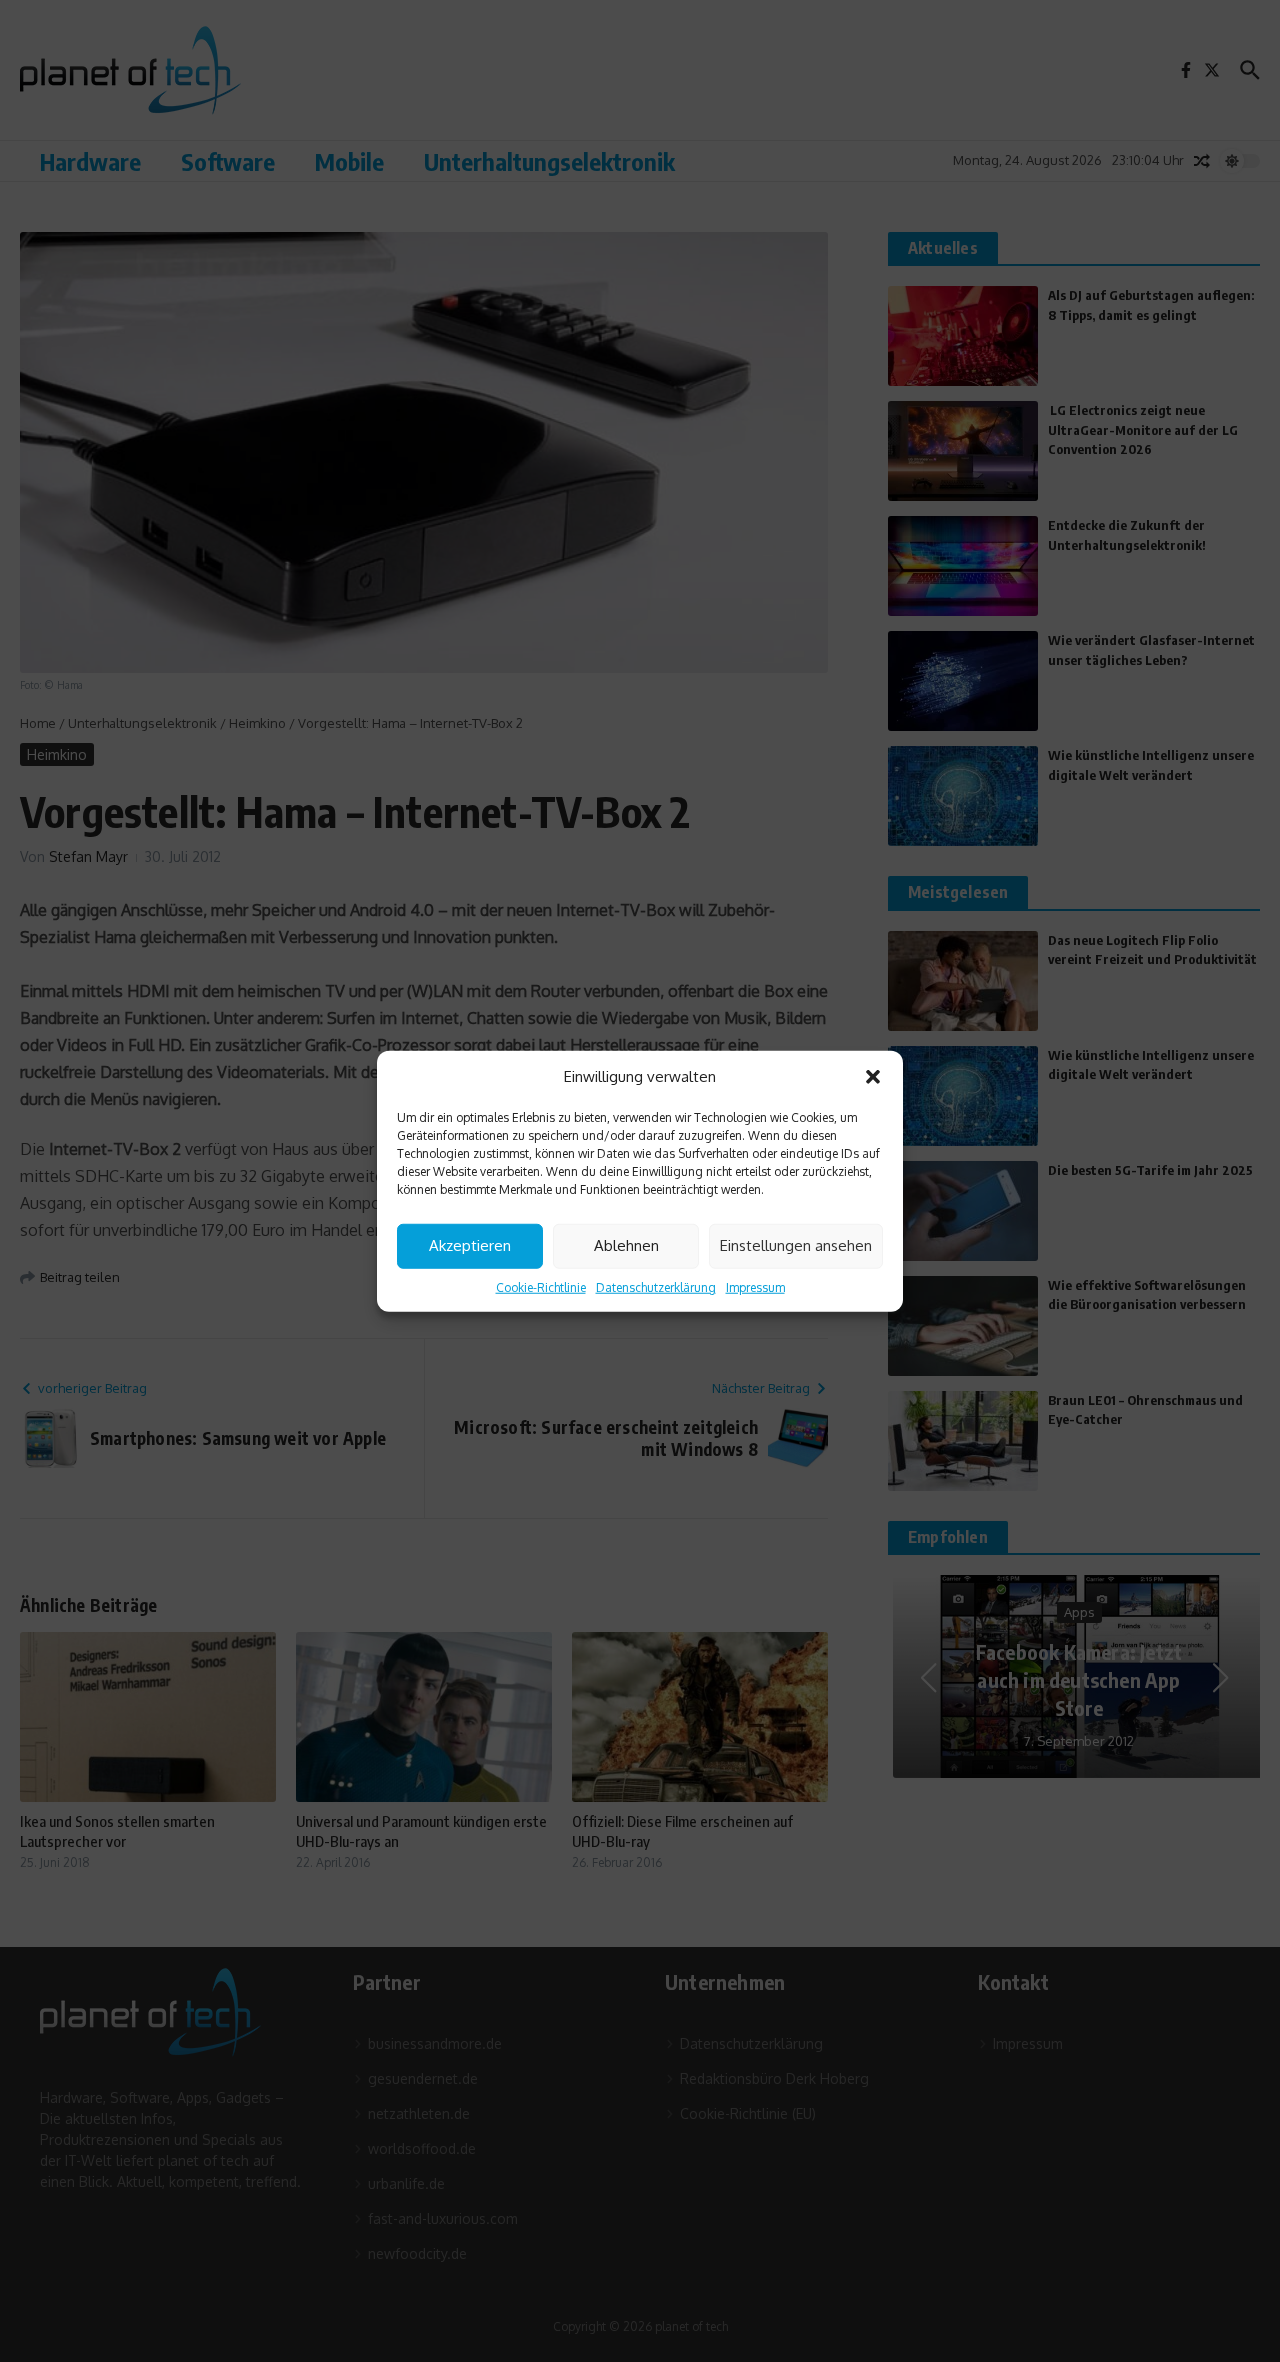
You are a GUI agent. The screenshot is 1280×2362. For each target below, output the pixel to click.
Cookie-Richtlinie (541, 1286)
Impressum (755, 1286)
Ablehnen (626, 1245)
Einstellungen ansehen (796, 1245)
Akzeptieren (470, 1245)
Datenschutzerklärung (656, 1286)
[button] (873, 1077)
